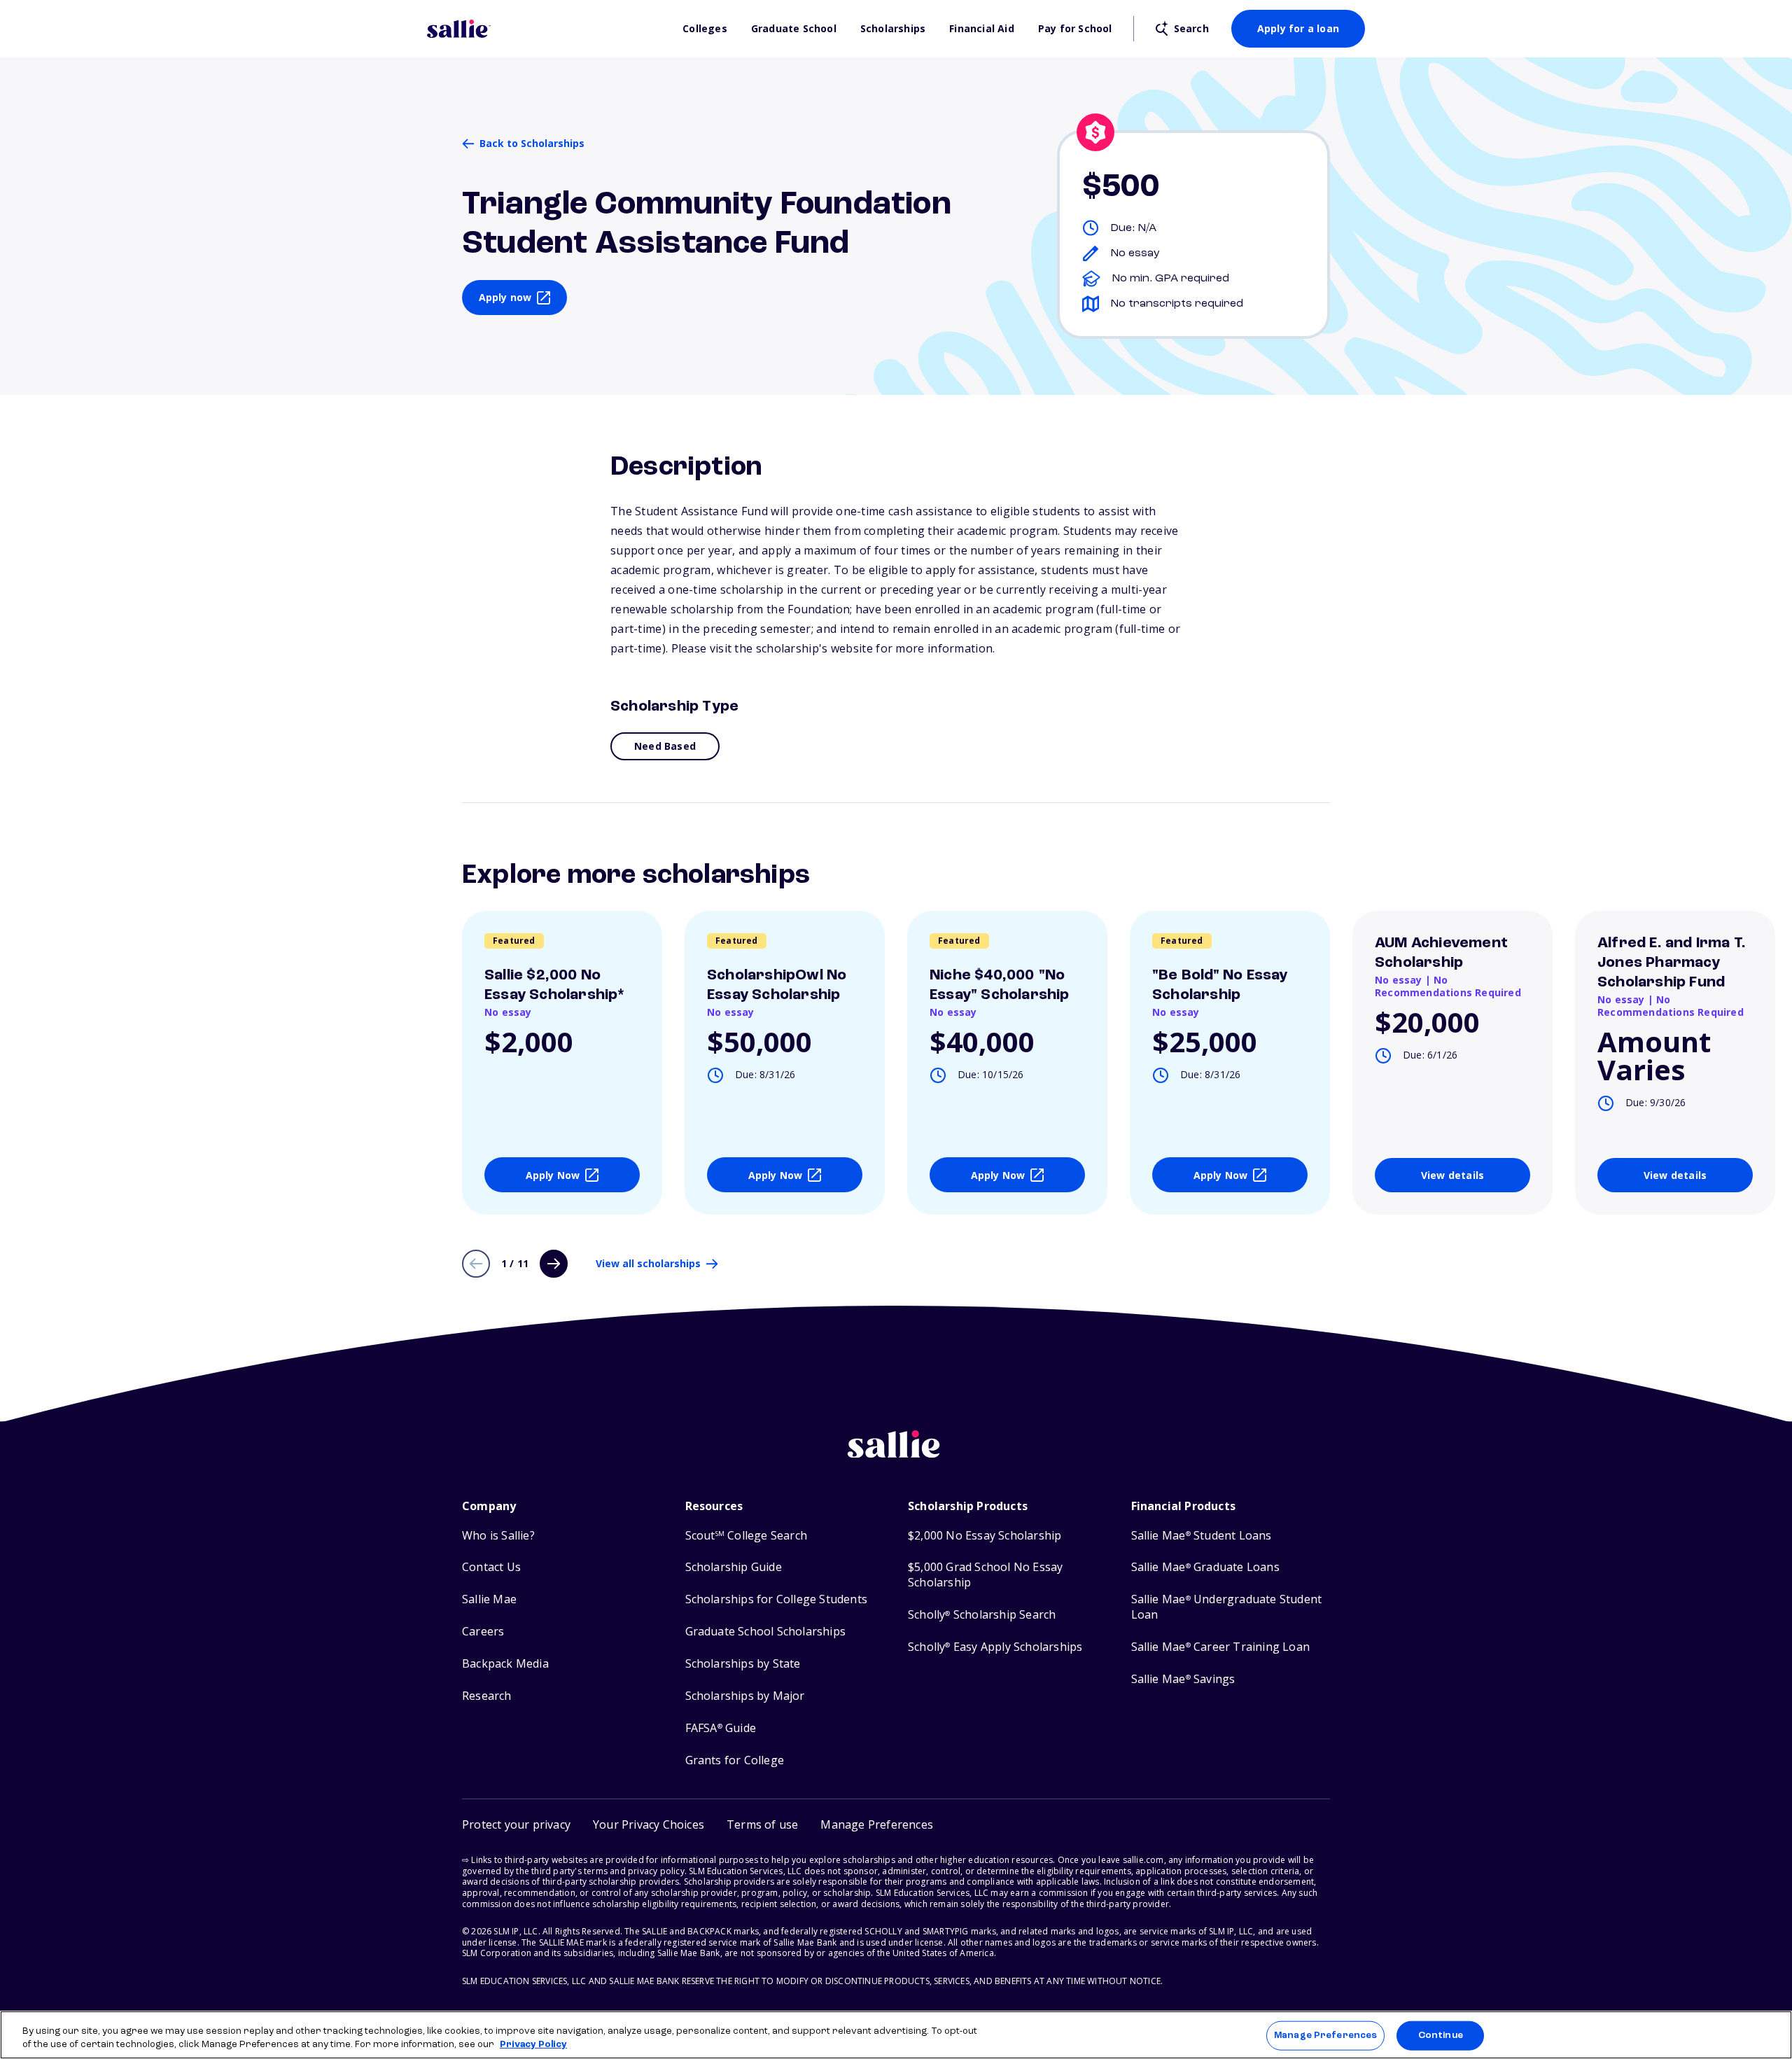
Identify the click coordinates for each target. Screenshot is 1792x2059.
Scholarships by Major (745, 1696)
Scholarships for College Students (777, 1599)
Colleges (705, 29)
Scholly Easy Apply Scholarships (995, 1647)
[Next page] (554, 1264)
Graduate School (794, 29)
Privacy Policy (533, 2045)
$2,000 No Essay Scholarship (985, 1536)
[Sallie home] (548, 29)
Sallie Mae (489, 1599)
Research (487, 1696)
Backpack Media (505, 1664)
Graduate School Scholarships (766, 1632)
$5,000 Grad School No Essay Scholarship (985, 1575)
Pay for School (1075, 29)
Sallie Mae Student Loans (1202, 1536)
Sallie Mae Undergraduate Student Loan (1227, 1607)
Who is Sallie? (498, 1536)
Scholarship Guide (734, 1567)
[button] (877, 1825)
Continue (1441, 2036)
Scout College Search (746, 1536)
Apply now (505, 297)
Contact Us (491, 1567)
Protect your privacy (516, 1824)
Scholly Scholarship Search (982, 1615)
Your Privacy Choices (649, 1824)
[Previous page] (476, 1264)
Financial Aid (982, 29)
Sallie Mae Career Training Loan (1220, 1647)
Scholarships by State (743, 1664)
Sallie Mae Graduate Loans (1205, 1567)
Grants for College (735, 1760)
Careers (483, 1632)
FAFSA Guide (721, 1728)
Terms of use (762, 1824)
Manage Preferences (1325, 2036)
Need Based (665, 746)
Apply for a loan (1298, 28)
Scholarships (893, 29)
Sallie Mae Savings (1183, 1679)
